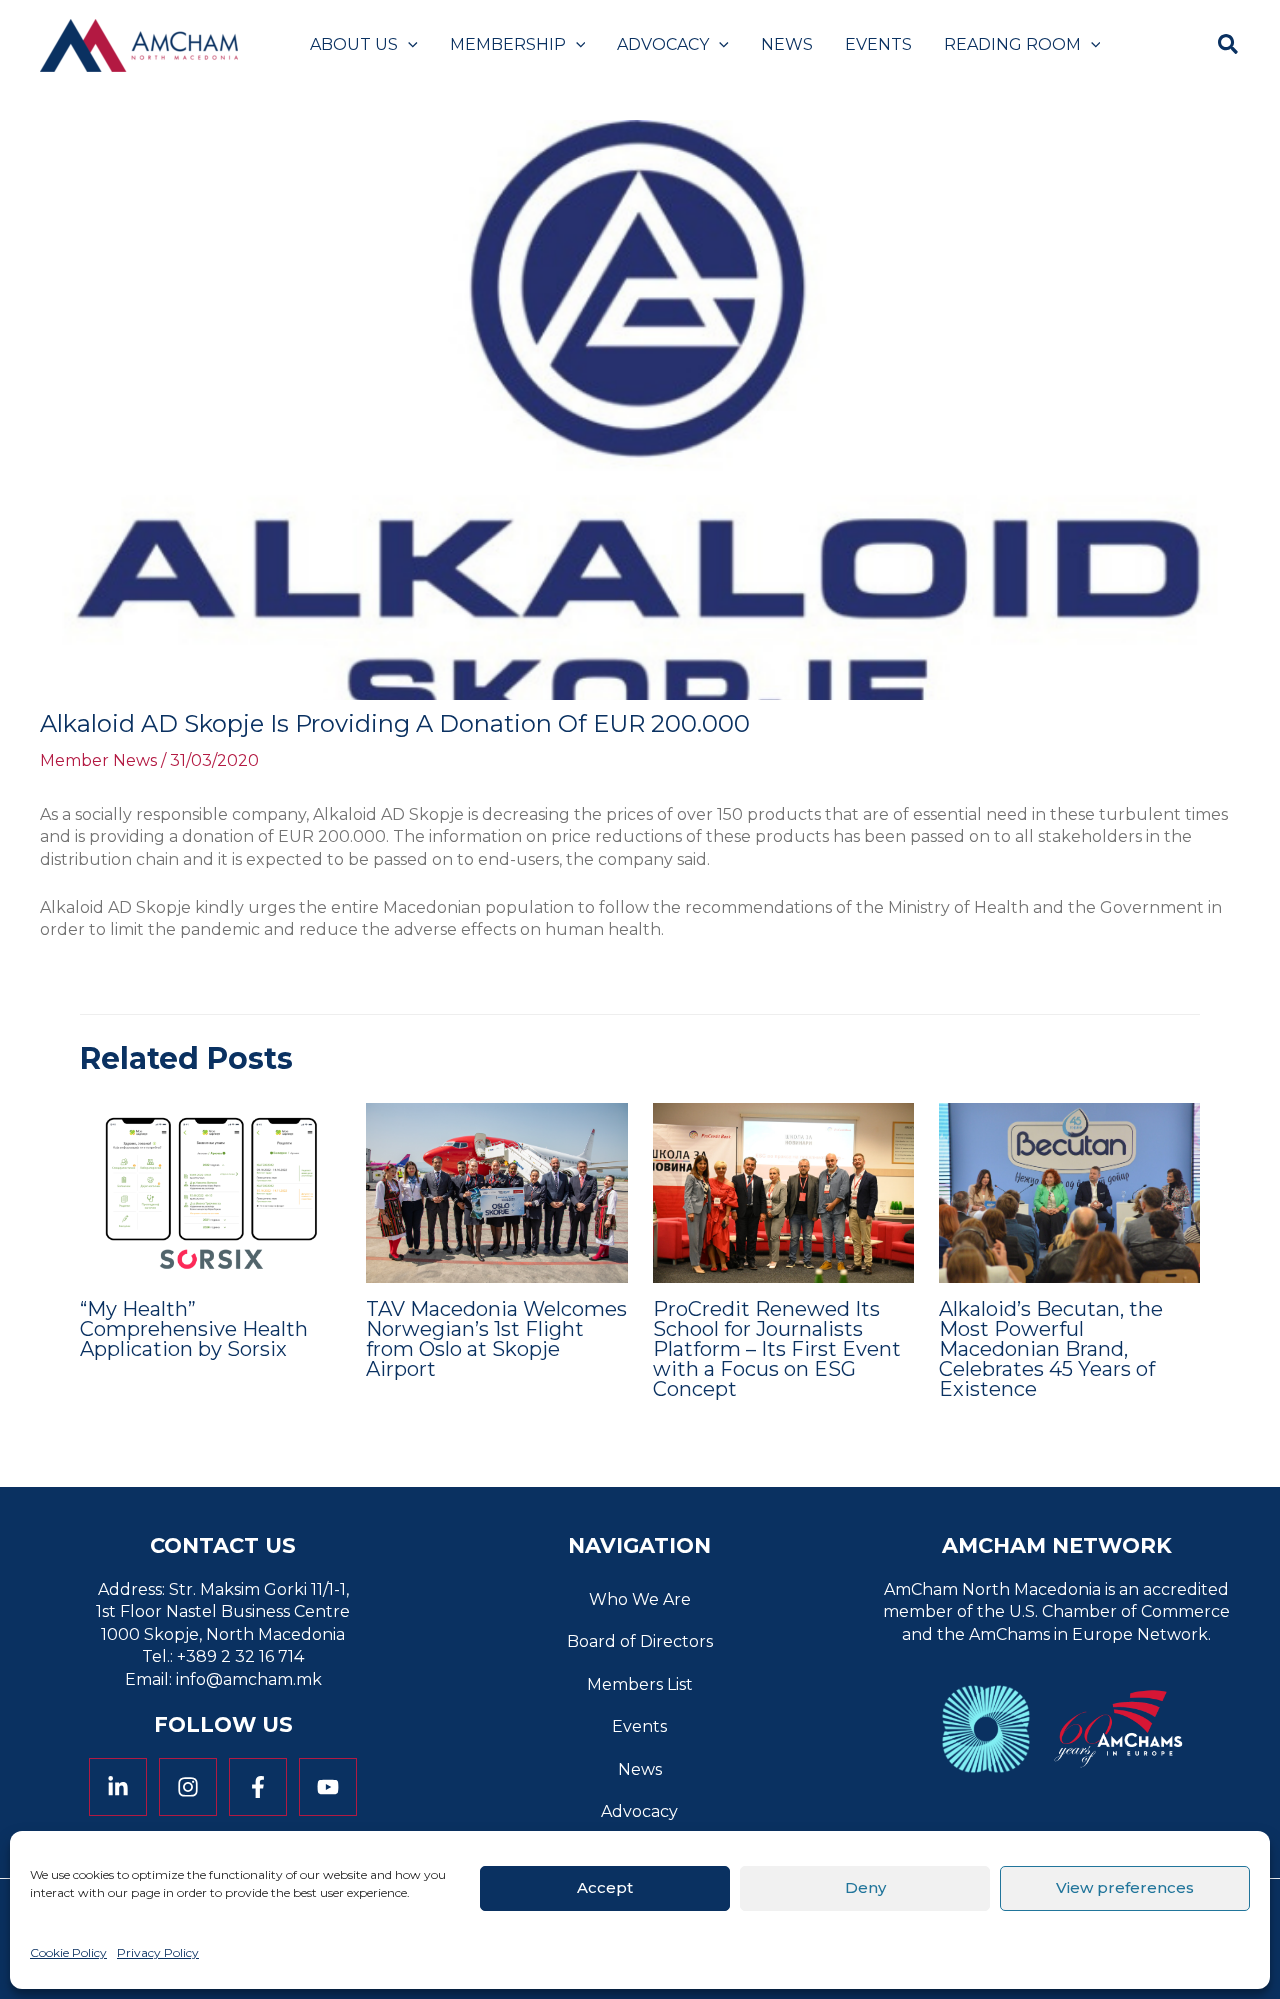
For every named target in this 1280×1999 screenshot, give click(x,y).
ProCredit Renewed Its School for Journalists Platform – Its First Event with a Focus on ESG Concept (777, 1349)
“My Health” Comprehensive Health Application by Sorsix (194, 1329)
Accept (605, 1887)
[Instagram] (188, 1787)
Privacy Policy (158, 1952)
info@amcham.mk (249, 1679)
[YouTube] (328, 1787)
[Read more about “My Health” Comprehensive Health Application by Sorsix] (210, 1191)
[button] (408, 45)
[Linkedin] (118, 1787)
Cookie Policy (68, 1952)
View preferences (1125, 1887)
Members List (640, 1684)
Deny (865, 1887)
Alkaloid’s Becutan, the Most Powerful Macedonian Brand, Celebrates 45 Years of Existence (1051, 1349)
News (640, 1769)
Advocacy (639, 1811)
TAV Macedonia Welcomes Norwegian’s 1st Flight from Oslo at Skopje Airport (496, 1339)
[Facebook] (258, 1787)
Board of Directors (640, 1641)
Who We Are (640, 1599)
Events (639, 1726)
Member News (98, 760)
